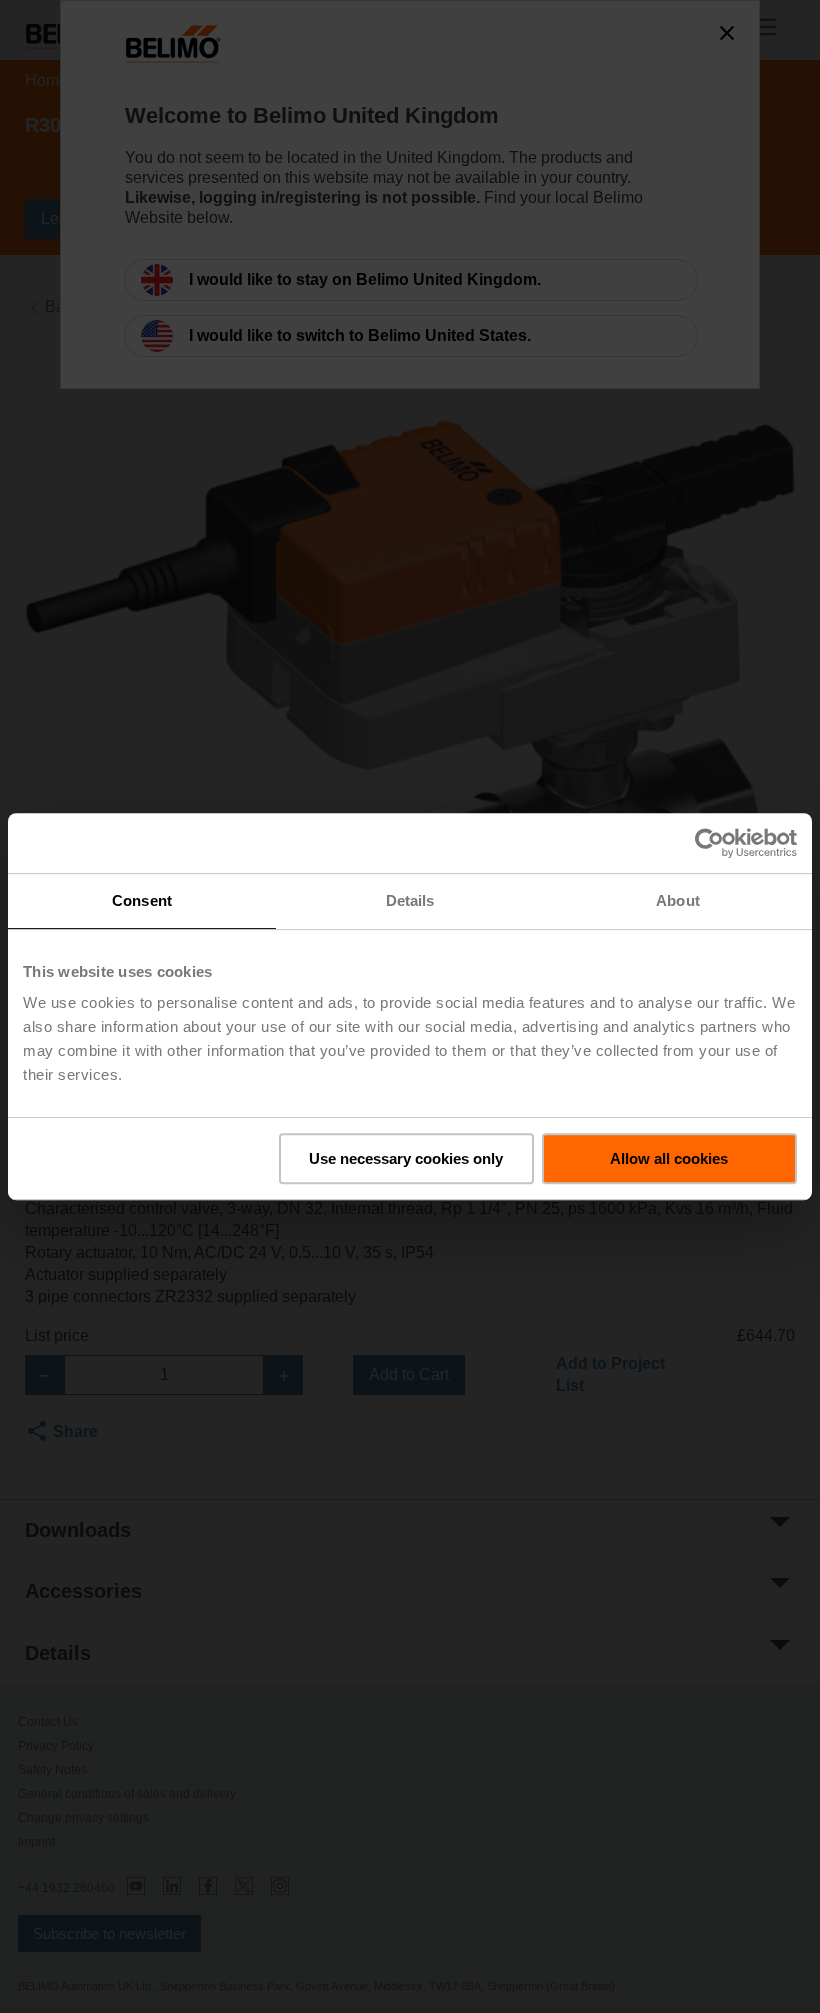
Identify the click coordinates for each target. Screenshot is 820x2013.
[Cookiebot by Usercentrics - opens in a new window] (709, 843)
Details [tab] (410, 900)
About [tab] (678, 900)
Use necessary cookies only (406, 1158)
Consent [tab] (142, 900)
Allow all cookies (669, 1158)
